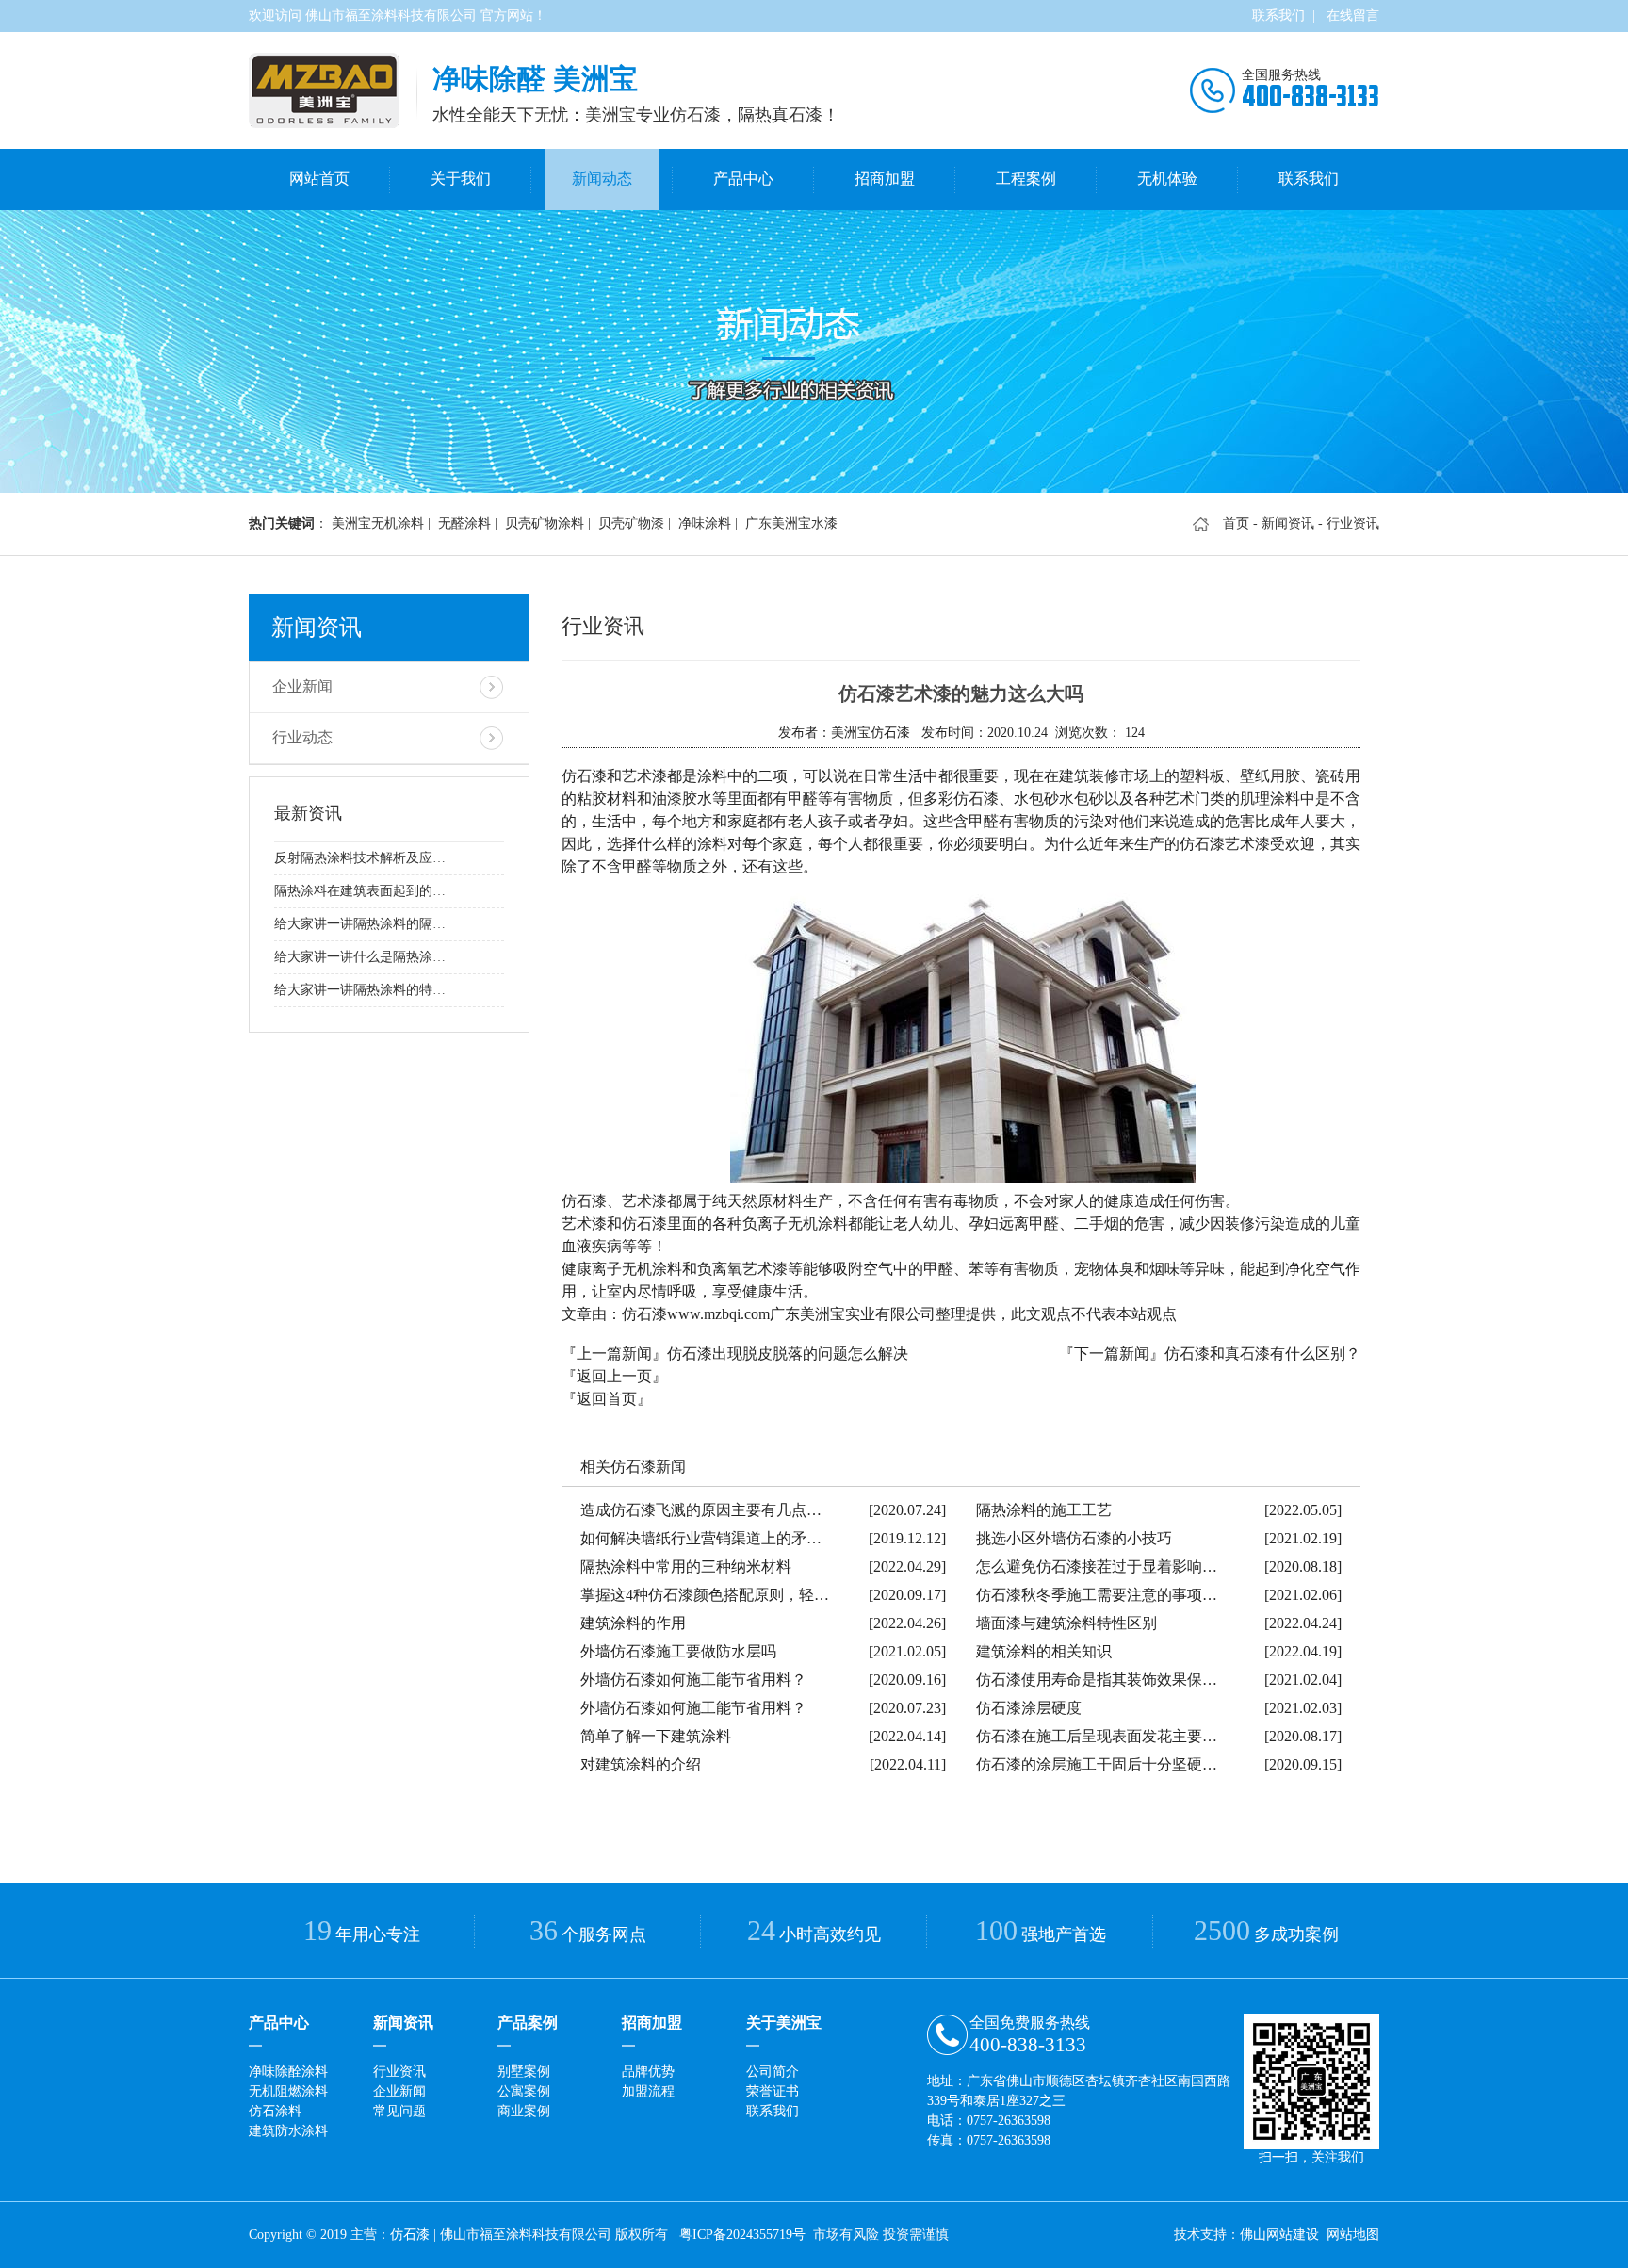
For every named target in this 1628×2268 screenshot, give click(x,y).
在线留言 (1353, 16)
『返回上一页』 (614, 1376)
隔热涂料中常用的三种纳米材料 (686, 1566)
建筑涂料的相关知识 (1044, 1651)
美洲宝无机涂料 (378, 523)
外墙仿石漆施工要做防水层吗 (678, 1651)
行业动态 (302, 737)
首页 (1236, 523)
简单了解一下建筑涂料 (656, 1736)
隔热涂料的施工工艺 (1044, 1510)
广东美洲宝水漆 (791, 523)
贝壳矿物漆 (631, 523)
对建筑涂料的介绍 (641, 1764)
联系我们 (1278, 16)
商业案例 (524, 2111)
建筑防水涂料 (288, 2131)
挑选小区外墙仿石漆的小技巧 (1074, 1538)
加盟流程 (648, 2091)
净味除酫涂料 (288, 2072)
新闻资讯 (1288, 523)
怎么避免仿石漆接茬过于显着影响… (1097, 1566)
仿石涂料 (275, 2111)
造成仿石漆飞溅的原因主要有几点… (701, 1510)
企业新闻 (302, 686)
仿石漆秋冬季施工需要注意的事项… (1097, 1595)
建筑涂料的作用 (633, 1623)
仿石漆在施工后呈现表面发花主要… (1097, 1736)
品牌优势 (648, 2072)
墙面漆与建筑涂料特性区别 (1066, 1623)
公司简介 (773, 2072)
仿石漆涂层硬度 (1029, 1708)
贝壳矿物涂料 (545, 523)
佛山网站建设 (1279, 2235)
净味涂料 (705, 523)
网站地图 (1353, 2235)
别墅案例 (524, 2072)
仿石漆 (410, 2235)
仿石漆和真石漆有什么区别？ (1262, 1354)
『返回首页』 (607, 1399)
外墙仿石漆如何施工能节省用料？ (693, 1680)
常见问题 (399, 2111)
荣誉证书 (773, 2091)
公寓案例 (524, 2091)
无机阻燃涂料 (288, 2091)
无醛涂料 (464, 523)
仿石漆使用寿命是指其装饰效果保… (1097, 1680)
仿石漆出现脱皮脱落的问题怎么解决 (788, 1354)
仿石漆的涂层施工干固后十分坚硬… (1097, 1764)
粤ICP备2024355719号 (742, 2235)
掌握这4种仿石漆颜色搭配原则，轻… (705, 1595)
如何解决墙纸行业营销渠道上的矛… (701, 1538)
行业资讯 (399, 2072)
